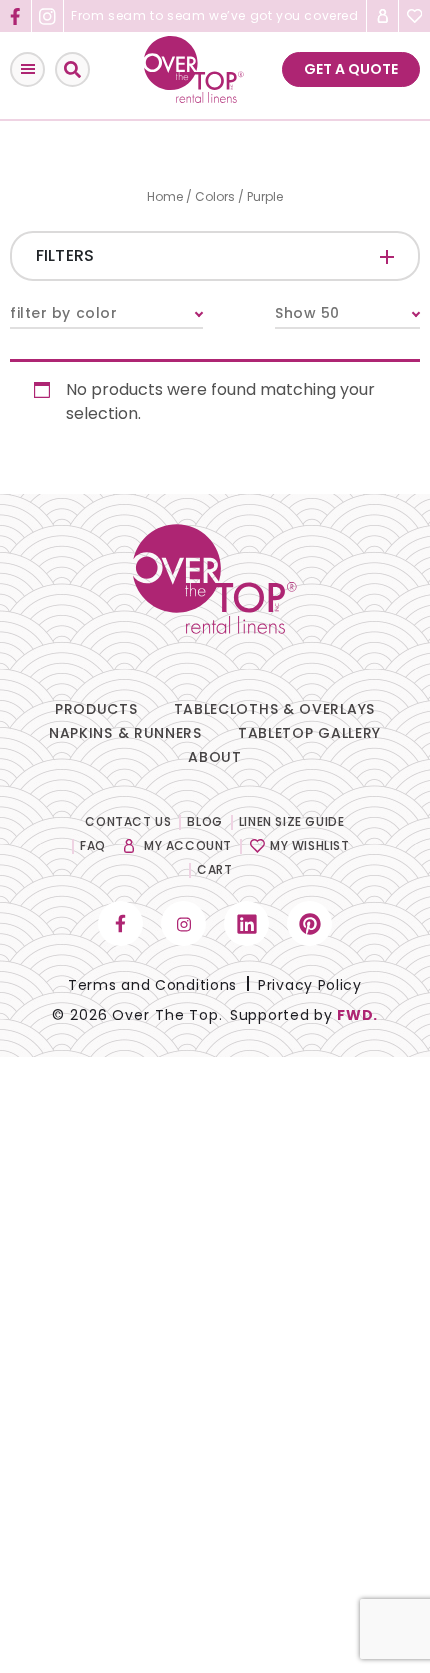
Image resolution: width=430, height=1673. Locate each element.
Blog (204, 821)
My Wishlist (310, 845)
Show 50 (307, 313)
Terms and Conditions (152, 985)
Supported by (304, 1015)
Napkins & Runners (125, 733)
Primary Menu (27, 69)
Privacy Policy (310, 985)
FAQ (93, 845)
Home (165, 196)
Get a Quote (351, 69)
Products (96, 709)
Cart (214, 869)
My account (188, 845)
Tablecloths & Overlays (274, 709)
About (215, 757)
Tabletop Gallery (309, 733)
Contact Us (128, 821)
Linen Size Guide (292, 821)
